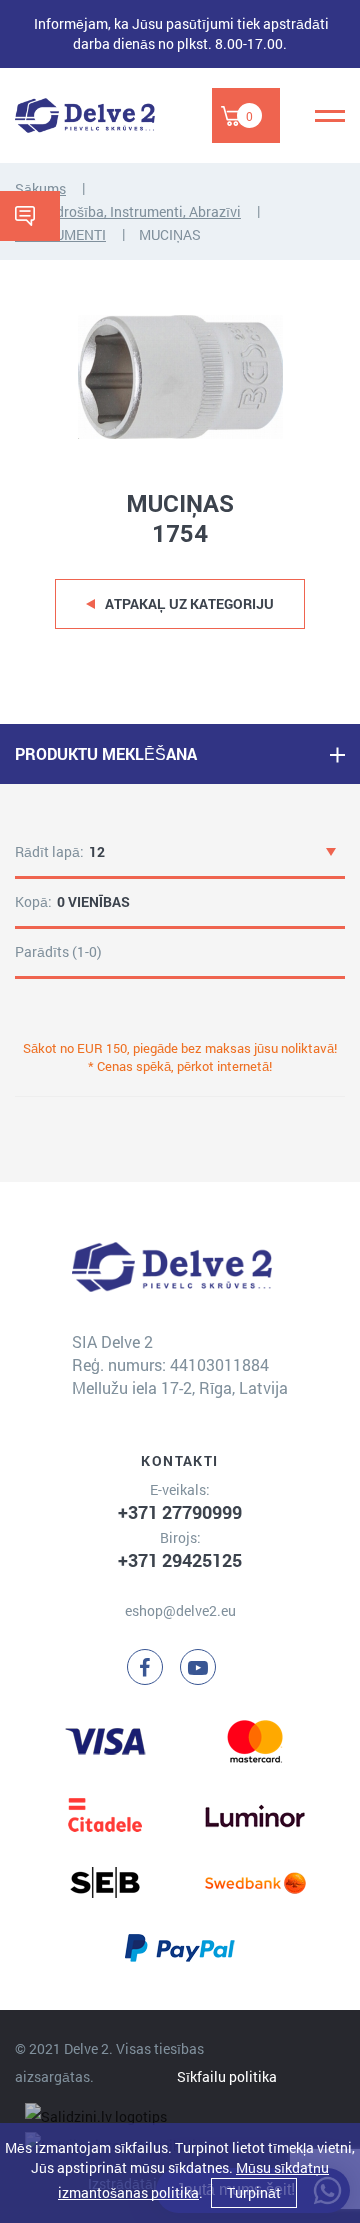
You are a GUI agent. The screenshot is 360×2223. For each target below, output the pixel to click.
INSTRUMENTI (60, 234)
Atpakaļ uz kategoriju (189, 603)
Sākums (40, 188)
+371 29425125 (180, 1560)
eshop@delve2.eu (180, 1610)
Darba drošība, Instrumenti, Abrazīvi (128, 211)
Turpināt (254, 2192)
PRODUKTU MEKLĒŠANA (106, 753)
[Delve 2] (85, 115)
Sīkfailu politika (227, 2076)
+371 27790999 (180, 1512)
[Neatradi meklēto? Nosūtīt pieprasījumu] (30, 216)
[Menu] (330, 116)
